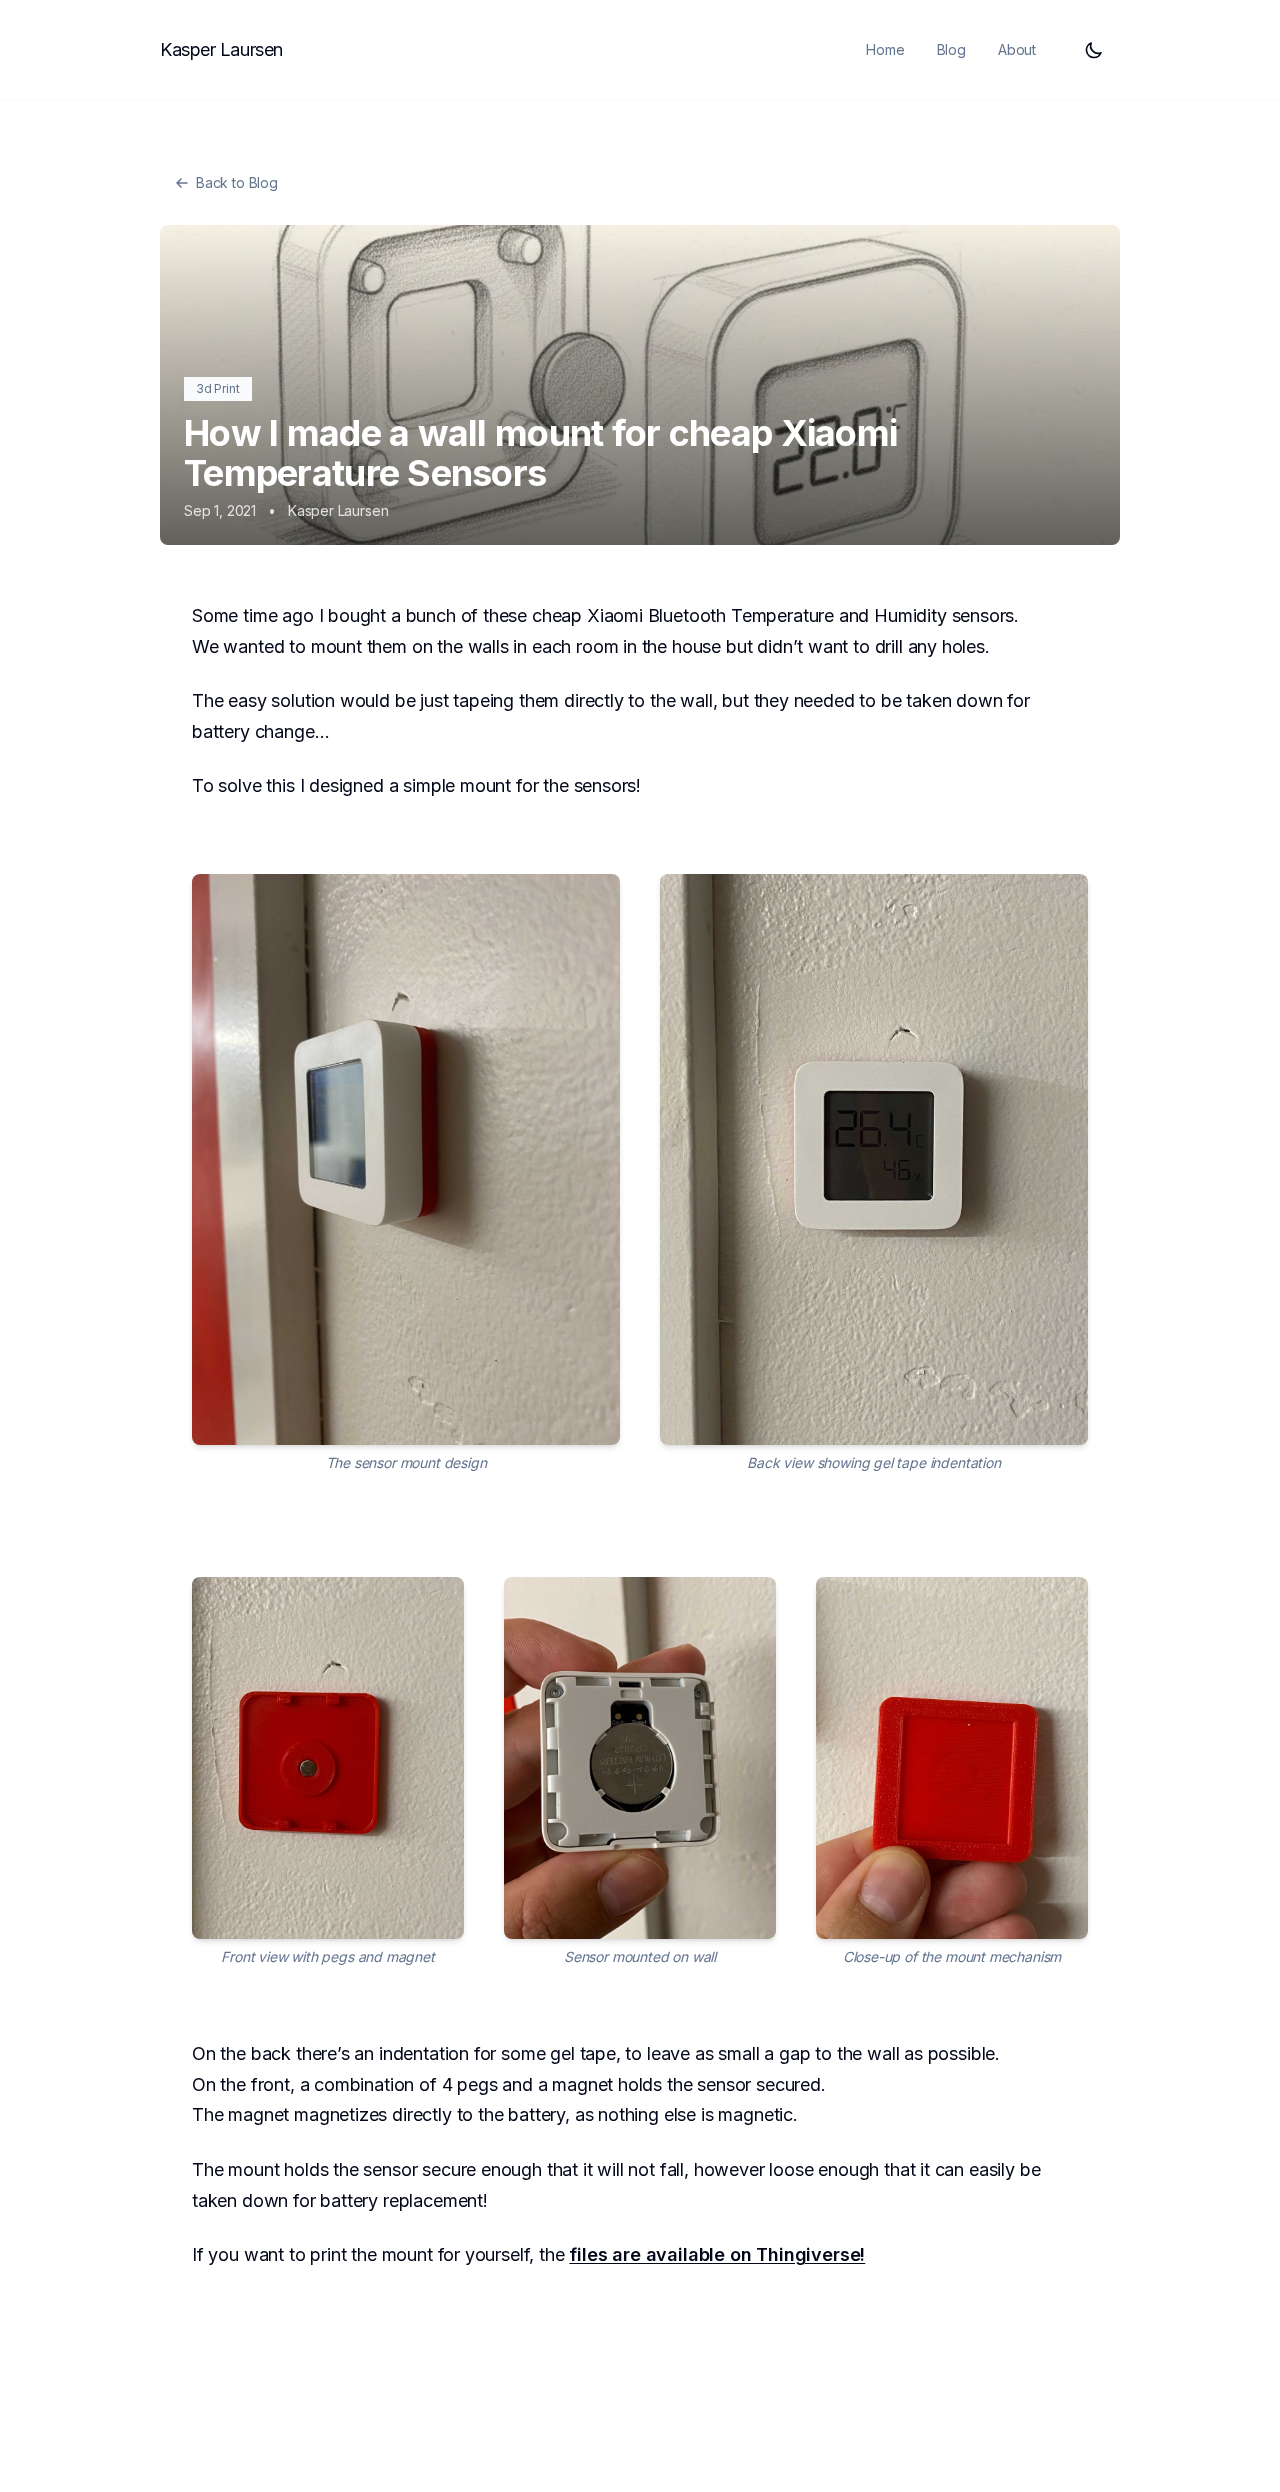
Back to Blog (237, 182)
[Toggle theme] (1094, 50)
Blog (951, 49)
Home (885, 49)
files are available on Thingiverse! (717, 2254)
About (1017, 49)
